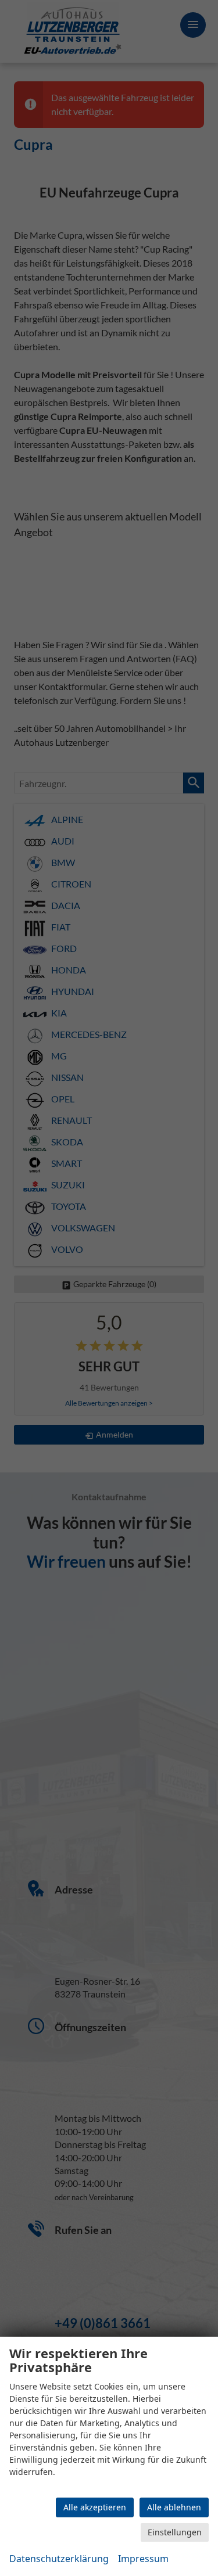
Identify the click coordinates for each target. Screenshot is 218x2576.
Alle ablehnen (174, 2507)
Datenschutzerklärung (59, 2559)
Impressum (143, 2559)
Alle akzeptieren (95, 2507)
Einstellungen (175, 2532)
